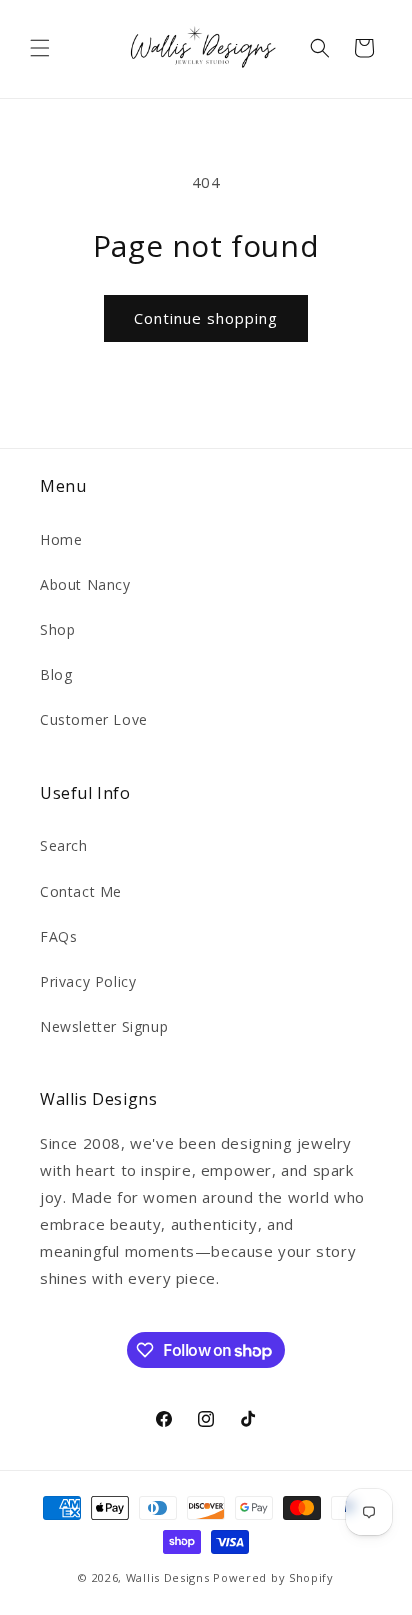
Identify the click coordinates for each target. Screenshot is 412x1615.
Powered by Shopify (273, 1577)
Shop (57, 629)
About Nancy (85, 584)
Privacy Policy (88, 981)
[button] (40, 48)
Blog (56, 674)
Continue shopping (206, 318)
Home (61, 539)
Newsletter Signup (104, 1026)
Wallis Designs (168, 1577)
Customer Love (94, 719)
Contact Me (81, 891)
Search (64, 845)
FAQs (58, 936)
